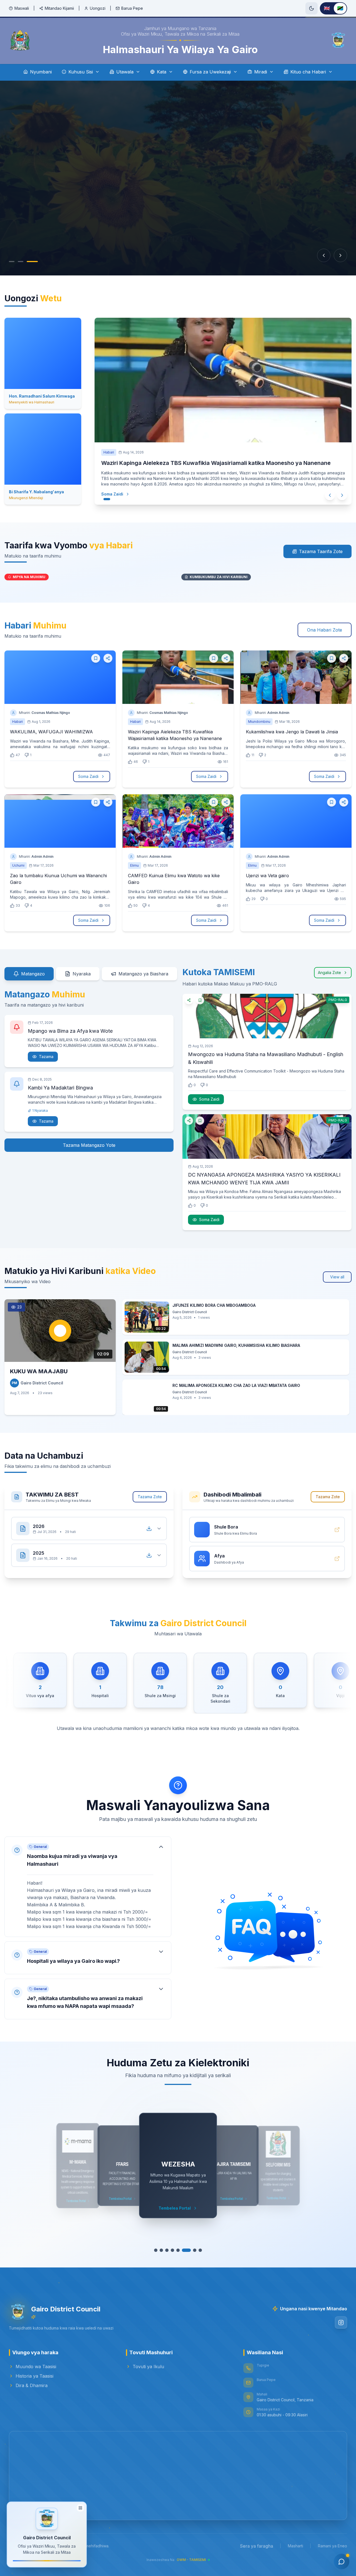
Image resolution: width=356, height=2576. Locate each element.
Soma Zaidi (107, 494)
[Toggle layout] (80, 2509)
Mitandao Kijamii (59, 8)
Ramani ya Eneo (332, 2546)
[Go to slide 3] (33, 262)
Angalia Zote (329, 973)
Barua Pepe (132, 8)
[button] (88, 1887)
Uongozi (98, 8)
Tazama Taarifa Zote (321, 551)
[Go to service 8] (200, 2250)
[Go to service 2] (161, 2250)
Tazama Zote (150, 1497)
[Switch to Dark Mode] (311, 8)
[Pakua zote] (149, 1529)
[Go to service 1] (156, 2250)
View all (337, 1277)
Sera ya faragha (257, 2546)
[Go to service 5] (178, 2250)
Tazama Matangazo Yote (89, 1145)
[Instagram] (341, 2323)
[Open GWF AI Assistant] (342, 2562)
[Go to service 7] (195, 2250)
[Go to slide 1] (14, 262)
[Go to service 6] (186, 2250)
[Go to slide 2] (24, 262)
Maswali (22, 8)
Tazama (46, 1057)
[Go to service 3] (167, 2250)
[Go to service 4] (172, 2250)
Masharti (296, 2546)
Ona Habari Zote (325, 630)
